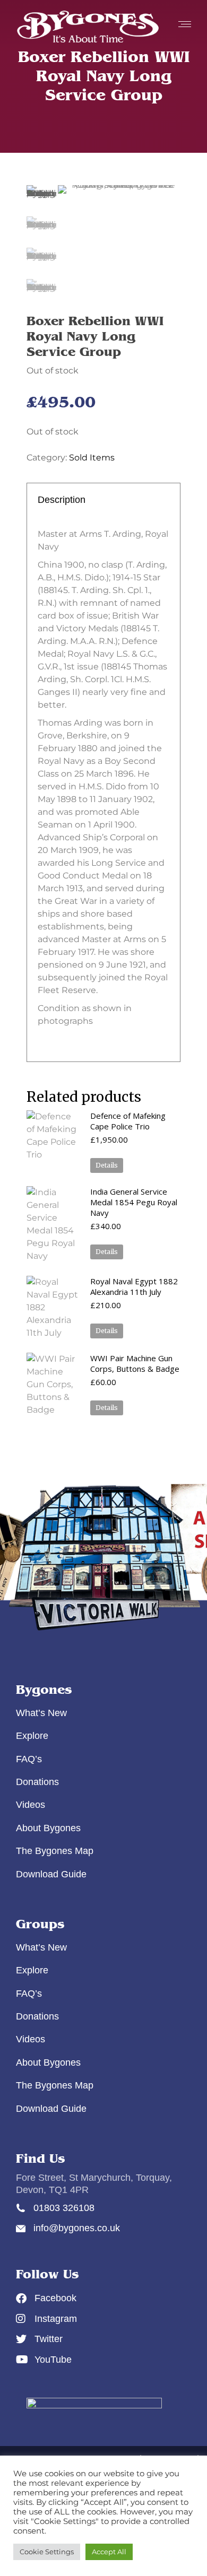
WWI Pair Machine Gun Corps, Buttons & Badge (135, 1363)
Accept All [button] (109, 2552)
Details (107, 1165)
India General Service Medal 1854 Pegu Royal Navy (134, 1202)
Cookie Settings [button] (47, 2552)
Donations (37, 1782)
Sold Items (92, 458)
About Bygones (48, 1828)
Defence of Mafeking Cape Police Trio (128, 1121)
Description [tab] (62, 500)
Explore (32, 1736)
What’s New (41, 1713)
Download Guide (51, 1874)
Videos (31, 1805)
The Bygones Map (55, 1851)
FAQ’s (29, 1759)
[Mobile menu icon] (182, 24)
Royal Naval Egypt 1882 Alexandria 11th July (134, 1286)
